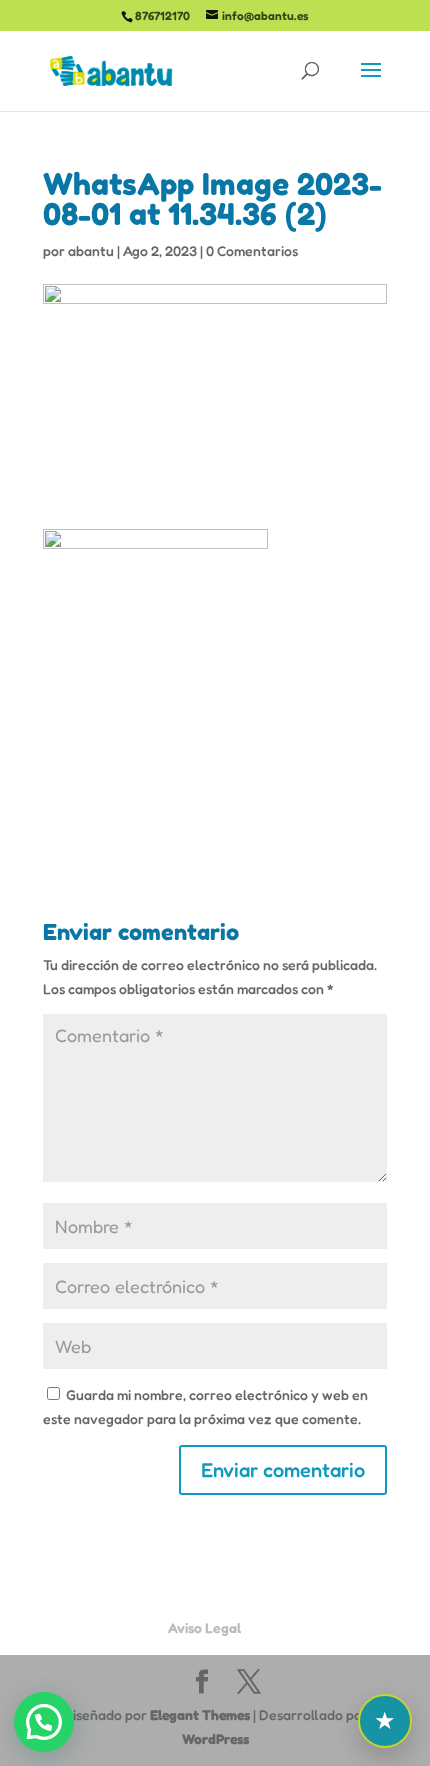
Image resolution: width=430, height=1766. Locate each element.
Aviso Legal (204, 1627)
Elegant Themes (200, 1714)
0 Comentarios (252, 250)
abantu (91, 250)
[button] (44, 1722)
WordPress (215, 1738)
